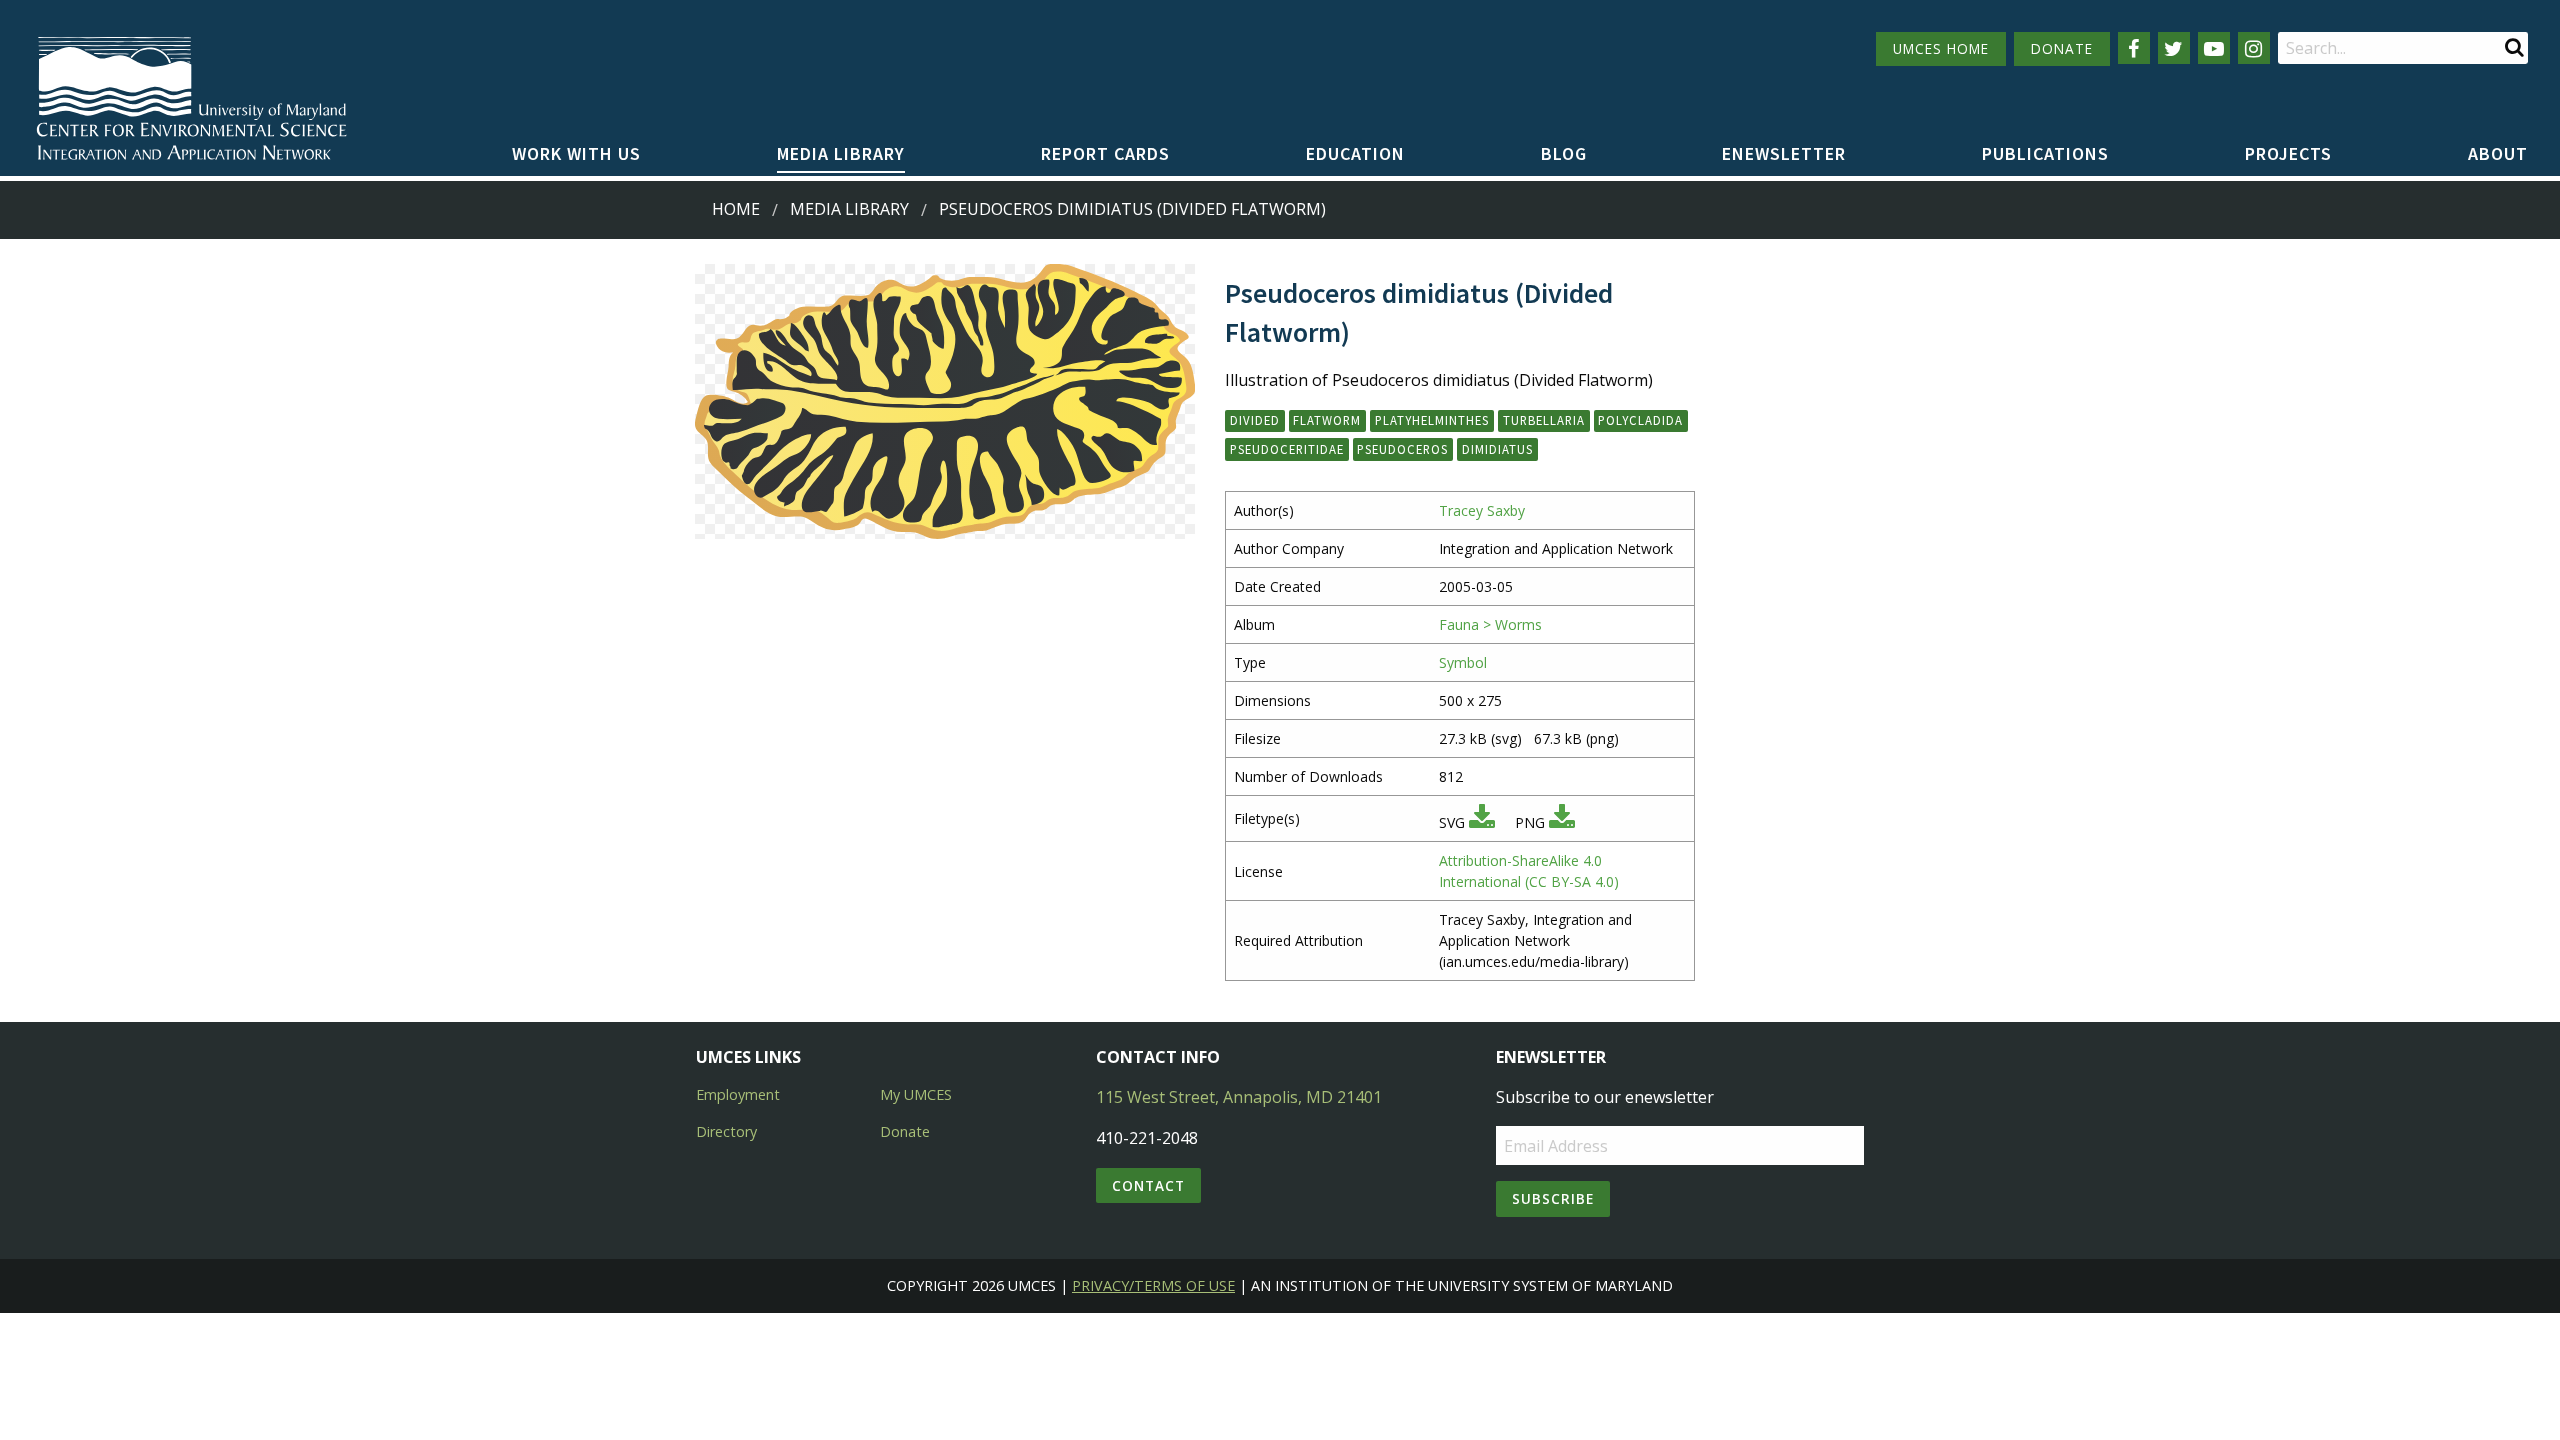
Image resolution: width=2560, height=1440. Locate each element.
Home (736, 209)
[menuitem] (576, 155)
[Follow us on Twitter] (2174, 48)
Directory (726, 1131)
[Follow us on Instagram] (2254, 48)
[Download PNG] (1562, 822)
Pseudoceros (1402, 449)
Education (1355, 153)
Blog (1564, 153)
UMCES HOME (1941, 48)
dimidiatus (1497, 449)
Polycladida (1640, 420)
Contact (1148, 1185)
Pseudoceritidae (1287, 449)
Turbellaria (1544, 420)
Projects (2288, 153)
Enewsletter (1784, 153)
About (2498, 153)
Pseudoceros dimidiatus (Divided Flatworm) (1132, 209)
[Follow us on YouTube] (2214, 48)
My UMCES (916, 1094)
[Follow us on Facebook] (2134, 48)
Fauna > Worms (1490, 624)
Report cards (1105, 153)
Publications (2045, 153)
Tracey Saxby (1482, 510)
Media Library (841, 153)
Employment (738, 1094)
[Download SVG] (1482, 822)
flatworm (1327, 420)
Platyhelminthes (1432, 420)
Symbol (1463, 662)
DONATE (2062, 48)
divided (1255, 420)
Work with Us (576, 153)
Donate (905, 1131)
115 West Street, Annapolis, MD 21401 (1239, 1097)
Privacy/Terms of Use (1153, 1285)
